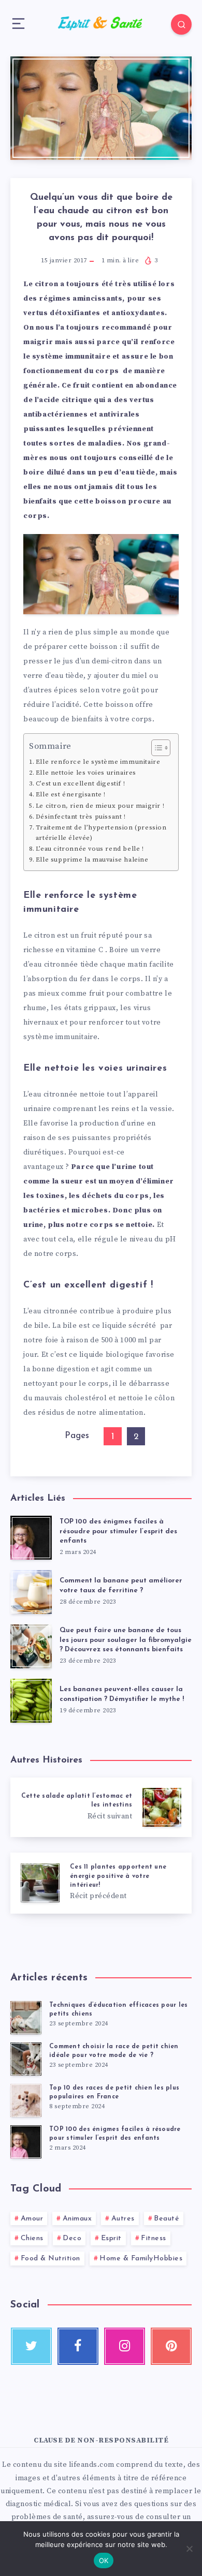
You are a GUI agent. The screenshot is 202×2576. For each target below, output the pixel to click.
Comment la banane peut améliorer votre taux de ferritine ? (121, 1586)
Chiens (32, 2238)
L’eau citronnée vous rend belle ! (90, 849)
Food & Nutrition (51, 2259)
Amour (32, 2219)
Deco (72, 2238)
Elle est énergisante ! (71, 794)
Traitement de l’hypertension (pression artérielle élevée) (101, 833)
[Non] (189, 2549)
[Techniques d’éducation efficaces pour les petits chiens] (26, 2018)
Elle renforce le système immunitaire (98, 762)
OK (104, 2560)
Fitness (154, 2238)
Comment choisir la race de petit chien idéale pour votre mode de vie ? (114, 2051)
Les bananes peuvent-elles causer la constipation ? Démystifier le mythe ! (122, 1694)
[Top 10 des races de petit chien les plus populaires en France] (26, 2100)
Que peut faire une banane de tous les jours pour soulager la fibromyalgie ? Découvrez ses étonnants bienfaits (126, 1640)
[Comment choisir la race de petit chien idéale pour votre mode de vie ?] (26, 2059)
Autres (123, 2219)
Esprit (111, 2238)
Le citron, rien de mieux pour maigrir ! (100, 806)
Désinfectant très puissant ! (81, 817)
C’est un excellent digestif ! (80, 783)
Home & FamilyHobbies (141, 2259)
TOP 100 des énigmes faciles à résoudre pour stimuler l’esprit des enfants (118, 1531)
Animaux (77, 2219)
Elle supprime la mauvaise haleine (92, 860)
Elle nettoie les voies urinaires (86, 773)
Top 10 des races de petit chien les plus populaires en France (114, 2092)
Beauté (167, 2219)
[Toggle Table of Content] (156, 748)
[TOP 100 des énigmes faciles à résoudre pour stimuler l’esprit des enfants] (26, 2142)
